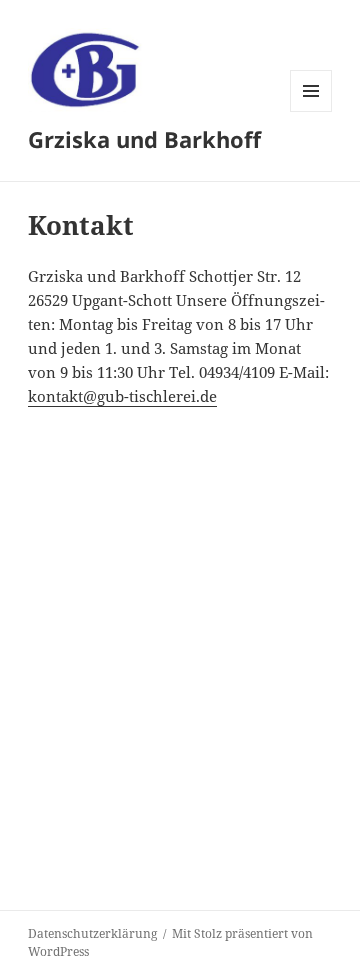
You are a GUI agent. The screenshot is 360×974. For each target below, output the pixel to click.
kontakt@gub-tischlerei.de (122, 396)
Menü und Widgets (311, 111)
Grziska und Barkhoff (144, 139)
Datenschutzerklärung (92, 933)
